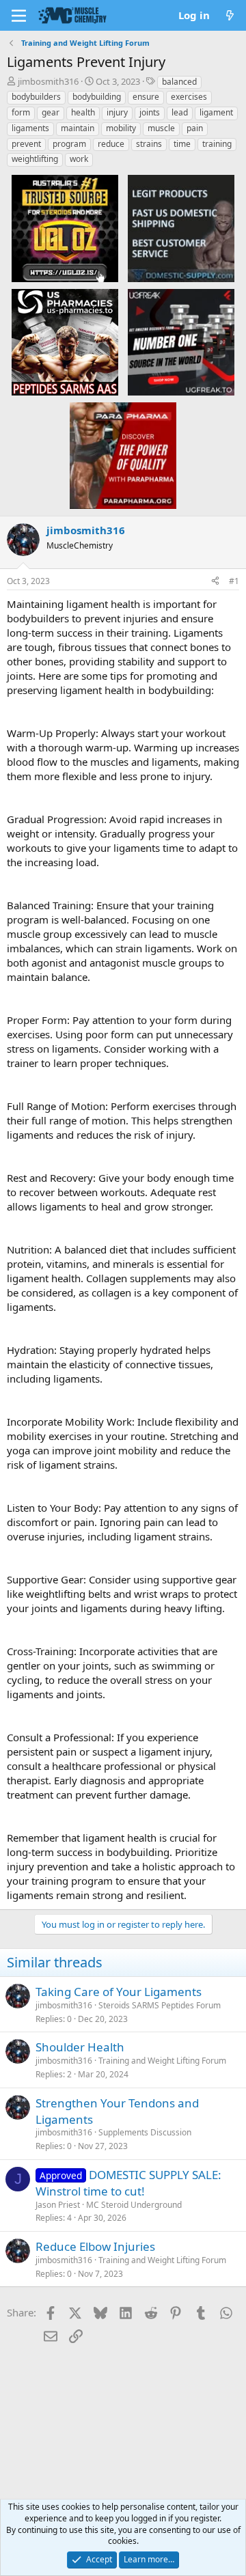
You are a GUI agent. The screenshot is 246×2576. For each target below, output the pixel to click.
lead (180, 112)
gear (51, 112)
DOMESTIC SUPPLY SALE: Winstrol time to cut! (128, 2183)
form (21, 112)
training (217, 144)
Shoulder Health (80, 2047)
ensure (146, 97)
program (69, 144)
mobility (121, 128)
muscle (161, 128)
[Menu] (19, 16)
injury (117, 112)
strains (149, 144)
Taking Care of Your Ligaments (119, 1992)
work (79, 159)
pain (195, 128)
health (83, 112)
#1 (234, 581)
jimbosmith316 (48, 81)
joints (150, 112)
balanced (179, 82)
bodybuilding (97, 97)
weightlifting (35, 159)
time (182, 144)
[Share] (215, 582)
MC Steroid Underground (134, 2205)
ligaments (30, 128)
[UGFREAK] (181, 342)
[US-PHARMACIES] (65, 342)
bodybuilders (36, 97)
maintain (78, 128)
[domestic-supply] (181, 227)
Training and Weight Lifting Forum (162, 2061)
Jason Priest (58, 2205)
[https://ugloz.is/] (65, 227)
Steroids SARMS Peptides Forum (160, 2005)
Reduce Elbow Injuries (95, 2246)
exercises (189, 97)
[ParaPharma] (123, 455)
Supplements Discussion (145, 2132)
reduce (111, 144)
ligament (216, 112)
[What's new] (230, 15)
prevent (26, 144)
